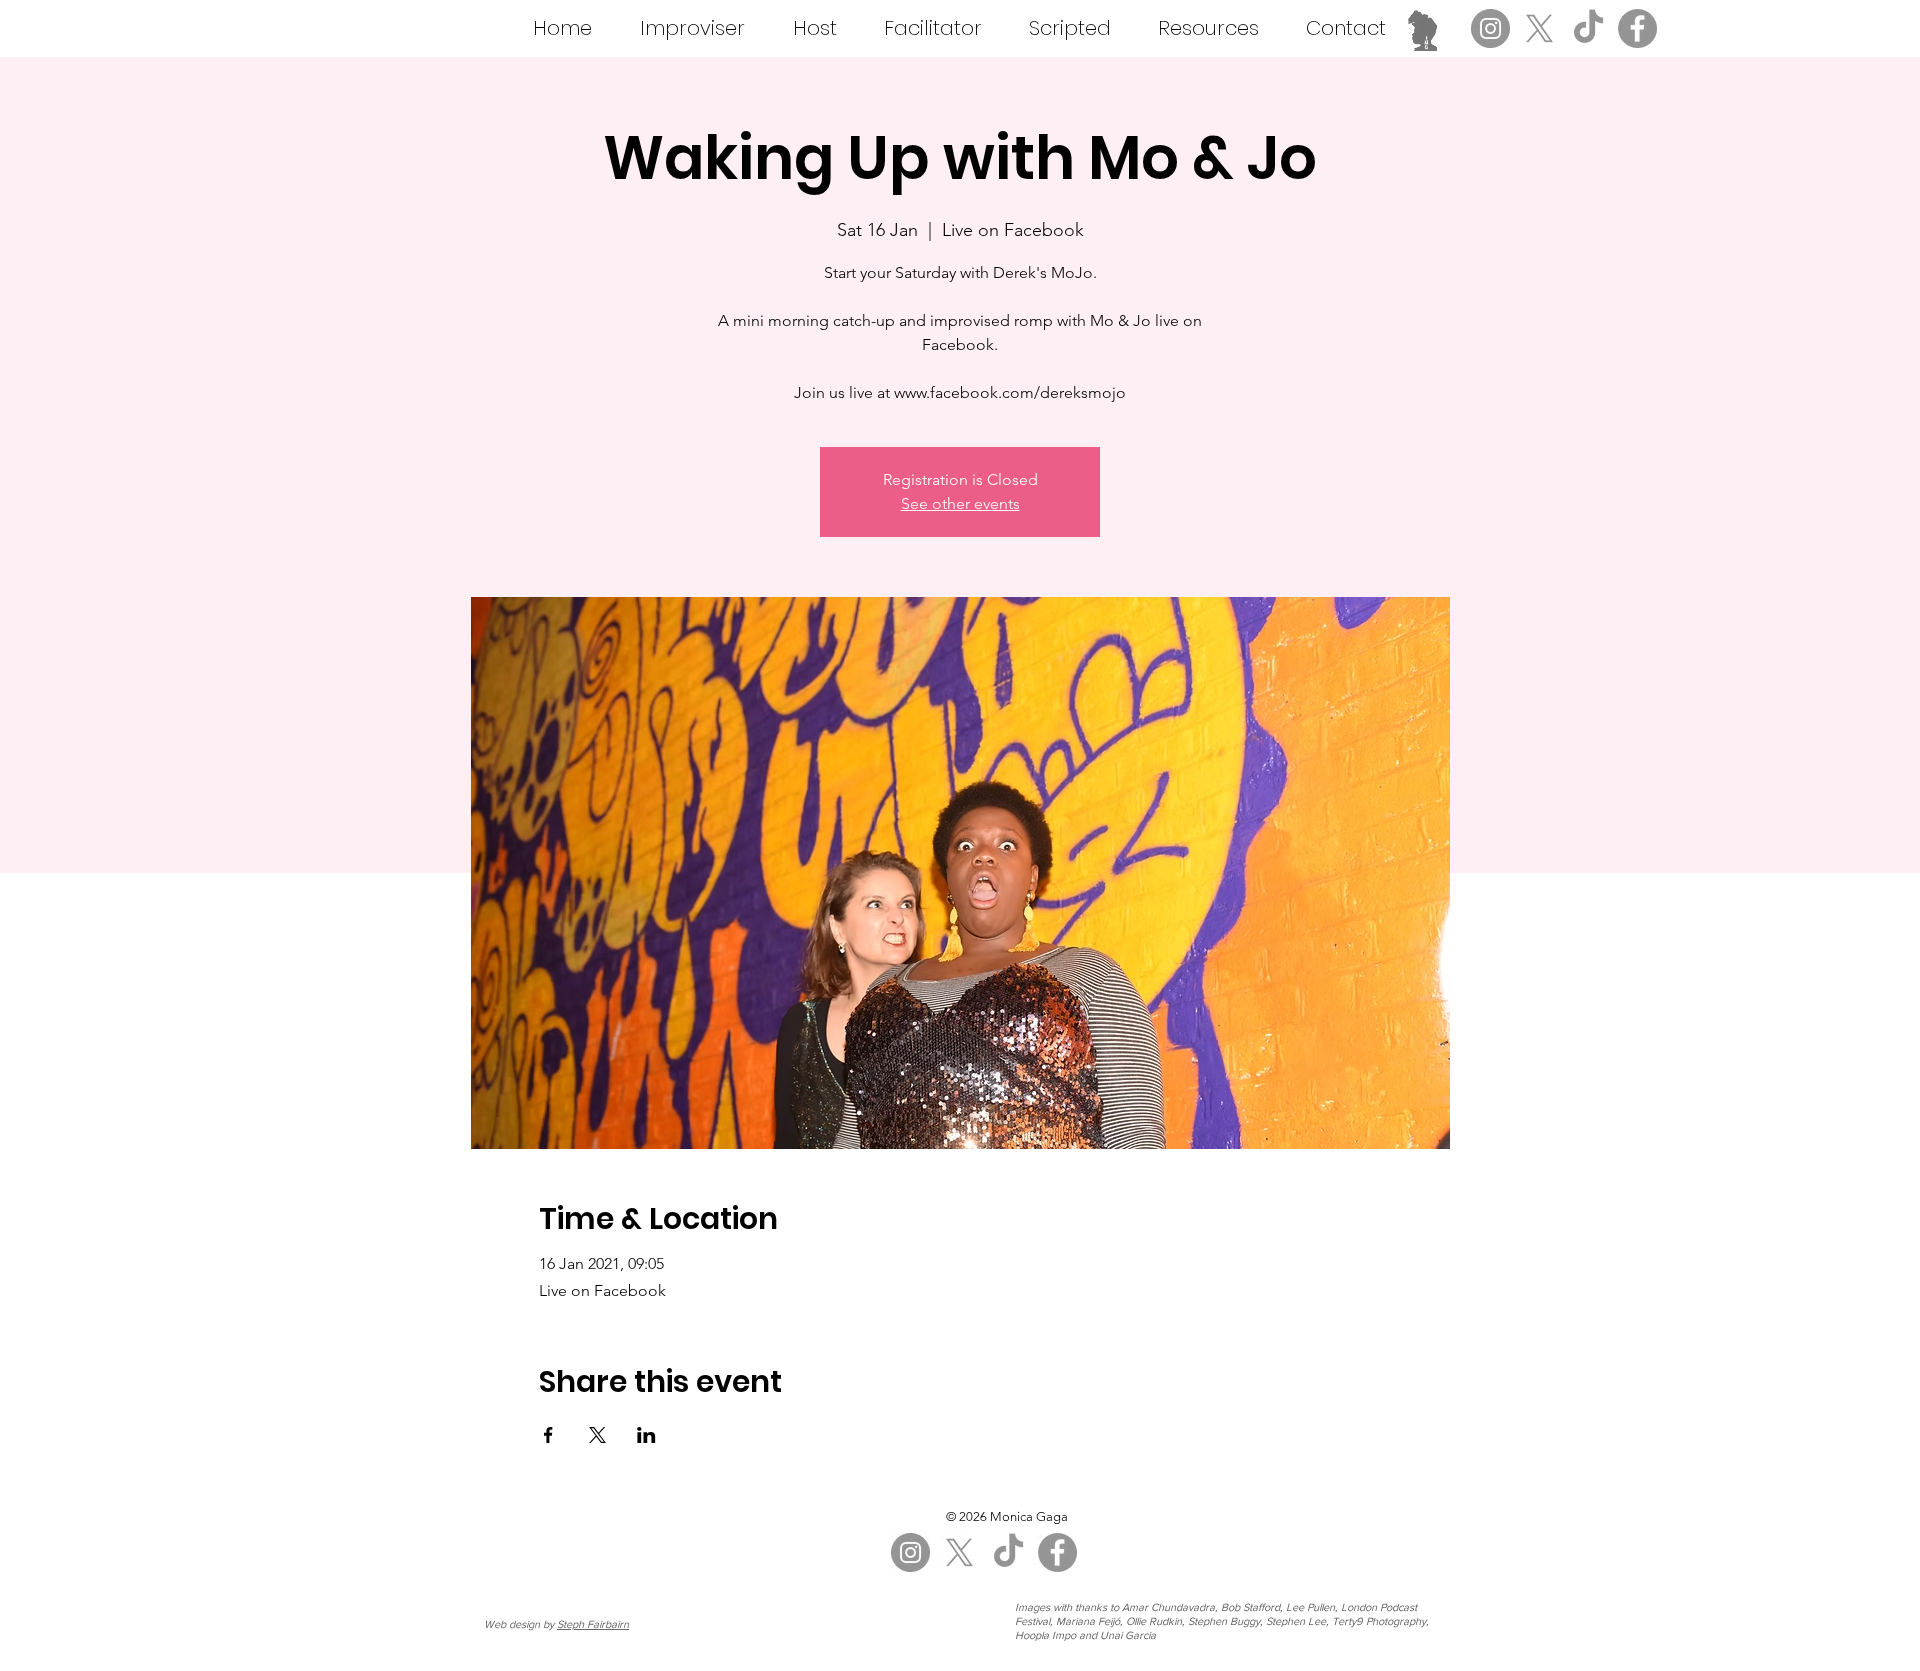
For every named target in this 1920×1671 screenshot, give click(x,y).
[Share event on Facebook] (548, 1435)
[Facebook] (1637, 28)
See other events (960, 503)
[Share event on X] (597, 1435)
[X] (1539, 28)
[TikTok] (1588, 28)
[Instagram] (1490, 28)
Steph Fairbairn (593, 1624)
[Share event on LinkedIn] (646, 1435)
